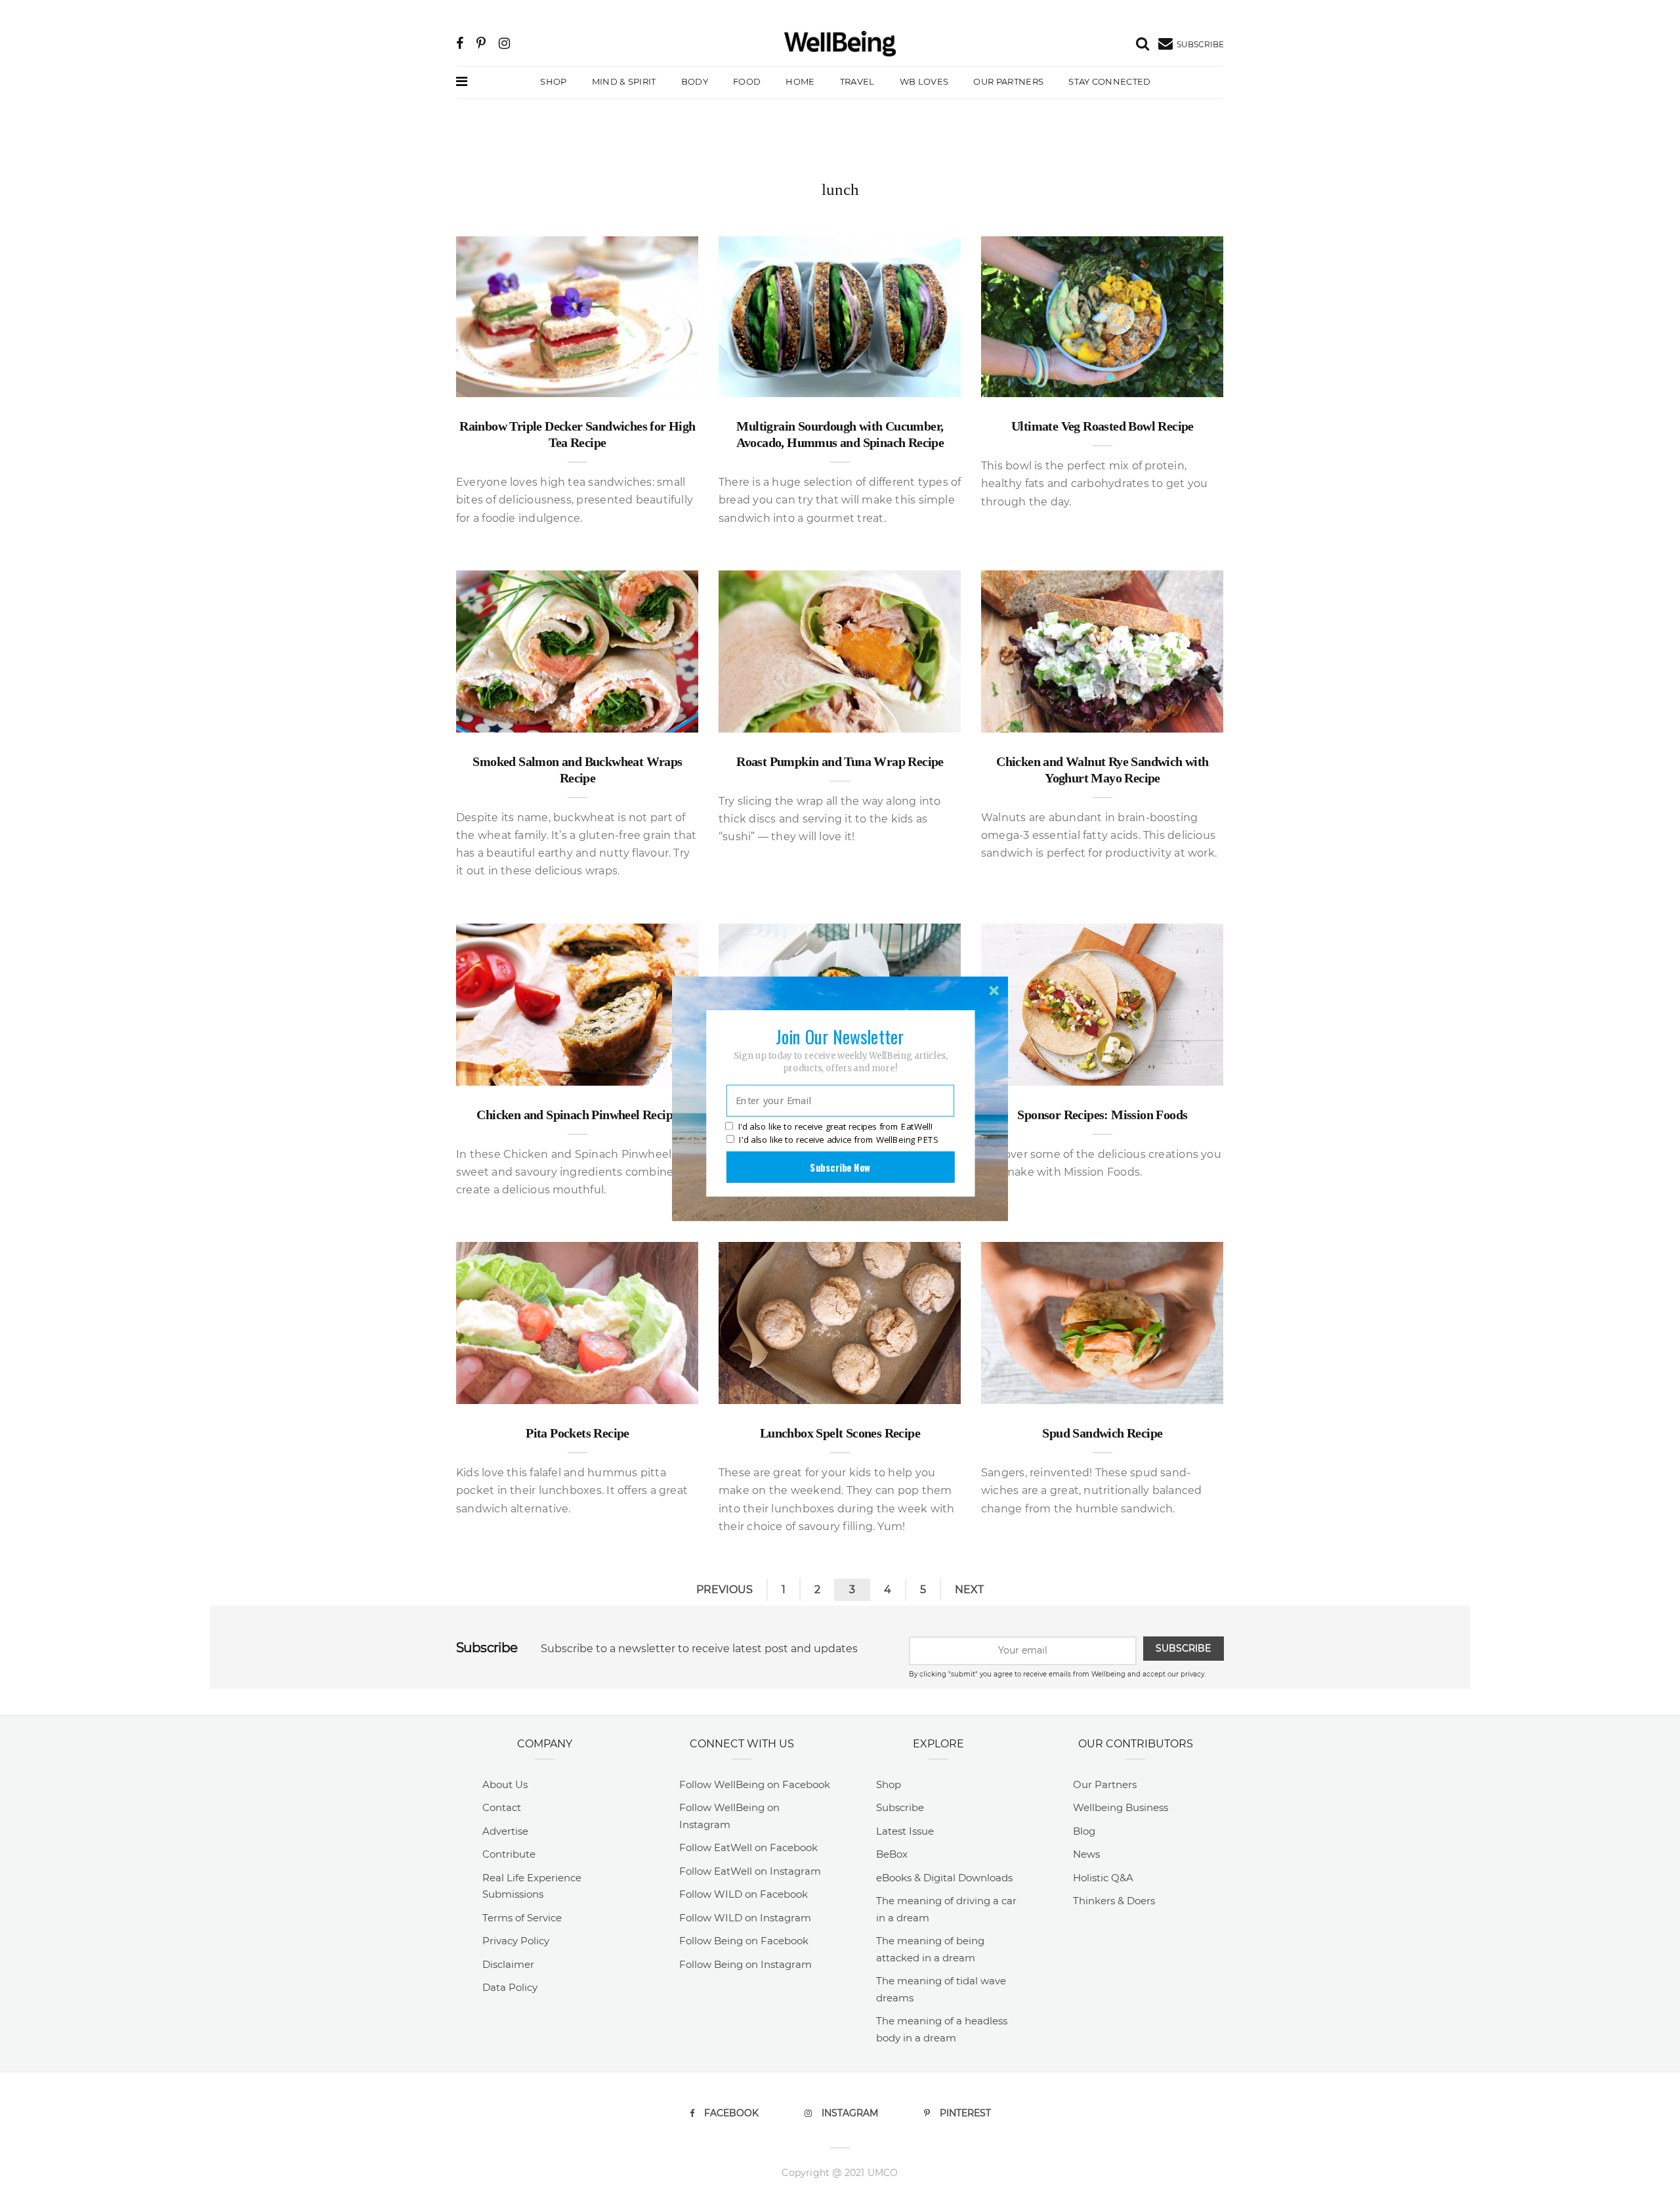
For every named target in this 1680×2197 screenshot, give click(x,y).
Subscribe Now (840, 1166)
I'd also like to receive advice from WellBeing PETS (838, 1140)
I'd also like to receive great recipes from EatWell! (835, 1126)
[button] (840, 1036)
